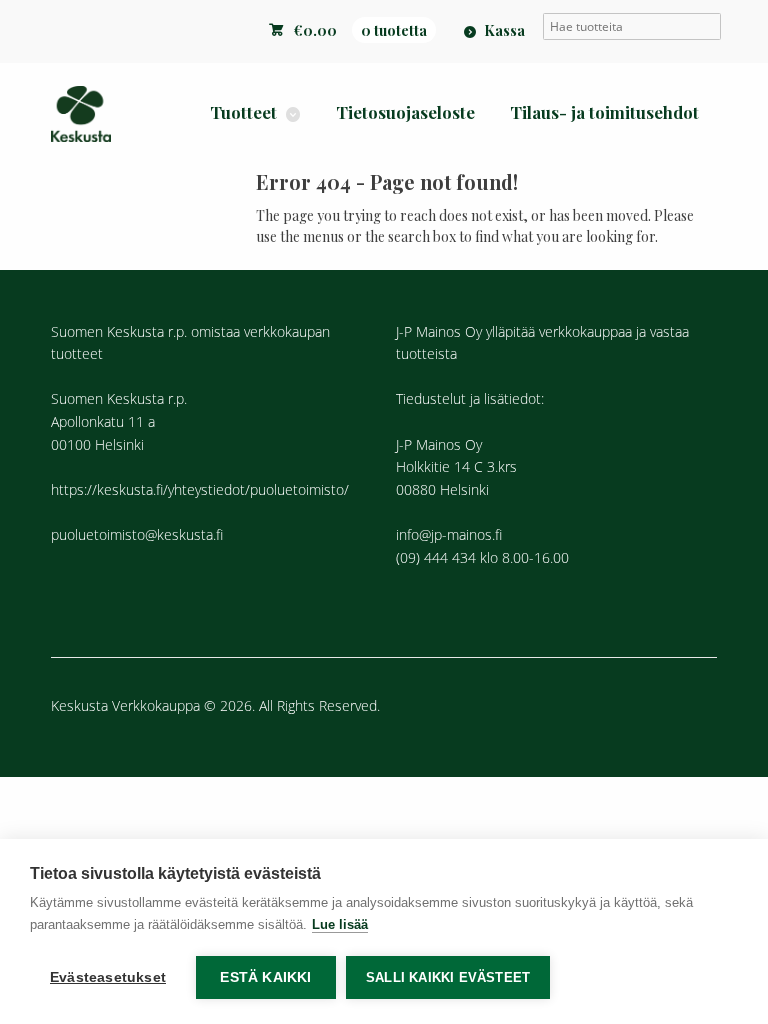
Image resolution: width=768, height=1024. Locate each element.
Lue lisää (340, 924)
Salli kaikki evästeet (448, 977)
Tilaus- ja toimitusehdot (604, 112)
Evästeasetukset (108, 977)
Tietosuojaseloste (405, 112)
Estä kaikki (265, 977)
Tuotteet (243, 112)
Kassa (504, 30)
